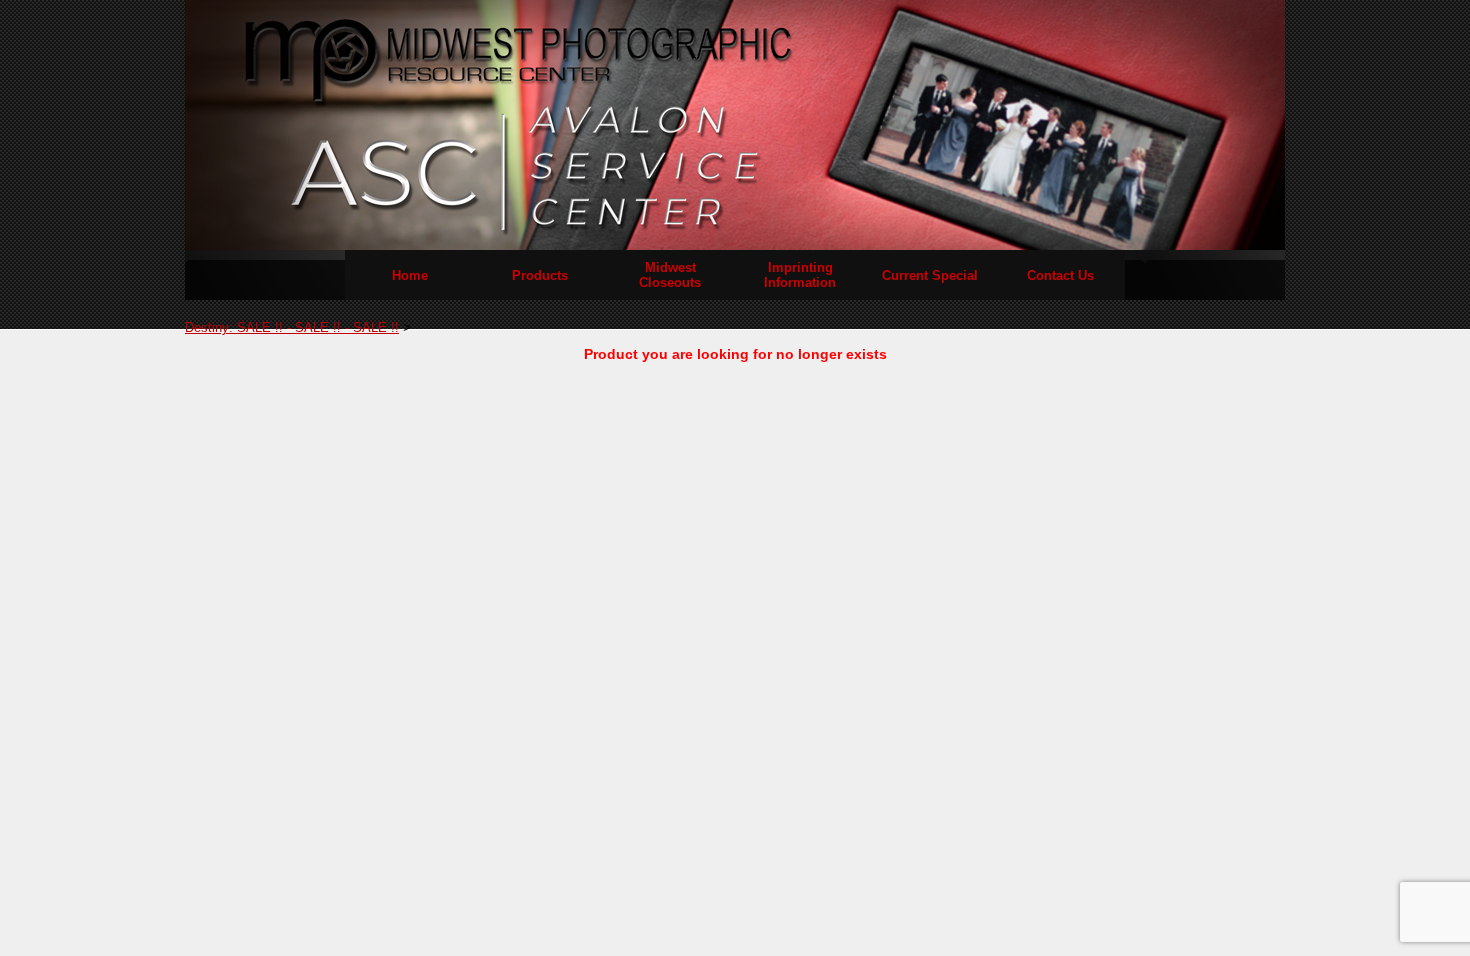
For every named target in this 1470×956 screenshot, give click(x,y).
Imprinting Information (800, 275)
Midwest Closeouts (670, 275)
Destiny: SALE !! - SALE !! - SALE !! (292, 327)
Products (540, 275)
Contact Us (1060, 275)
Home (410, 275)
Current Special (930, 275)
